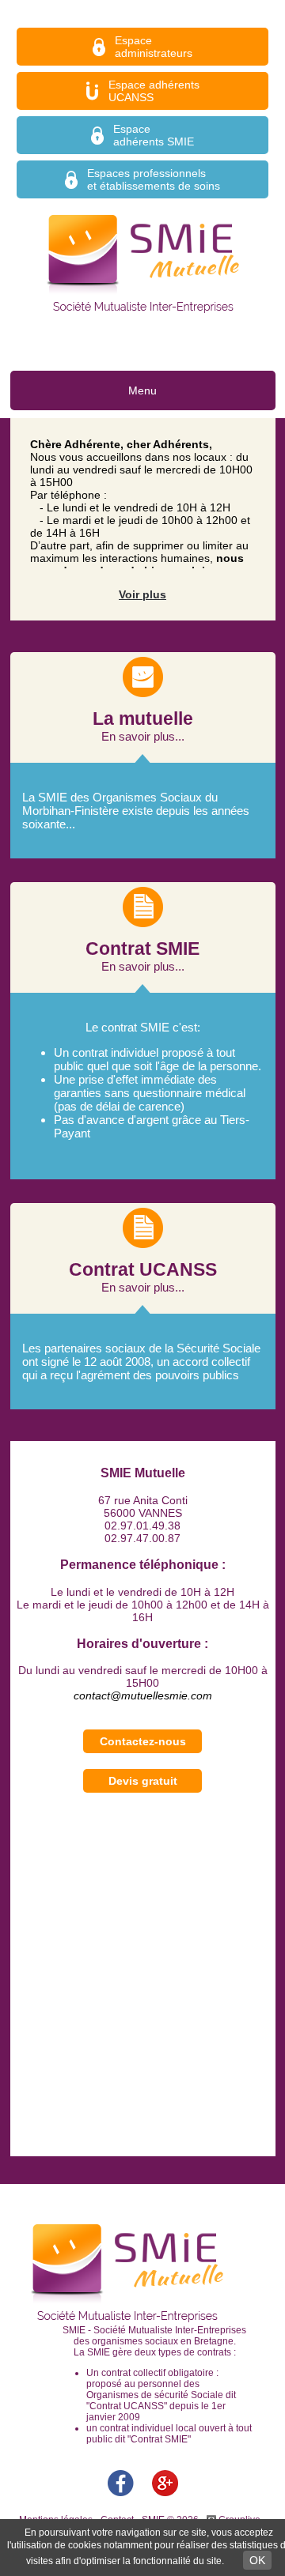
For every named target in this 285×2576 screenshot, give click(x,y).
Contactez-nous (143, 1741)
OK (257, 2560)
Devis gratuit (143, 1781)
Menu (142, 390)
